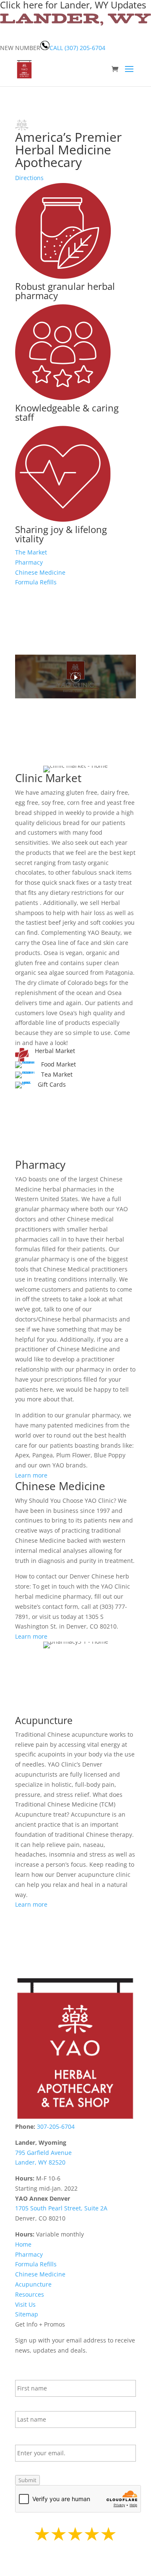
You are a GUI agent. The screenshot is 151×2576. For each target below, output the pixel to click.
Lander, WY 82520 (40, 2162)
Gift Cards (52, 1084)
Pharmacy (29, 562)
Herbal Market (55, 1051)
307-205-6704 (55, 2126)
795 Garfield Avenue (43, 2153)
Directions (29, 178)
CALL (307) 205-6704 (77, 48)
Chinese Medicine (40, 572)
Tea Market (57, 1074)
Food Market (59, 1064)
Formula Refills (36, 582)
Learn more (31, 1475)
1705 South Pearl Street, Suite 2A (61, 2208)
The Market (31, 552)
